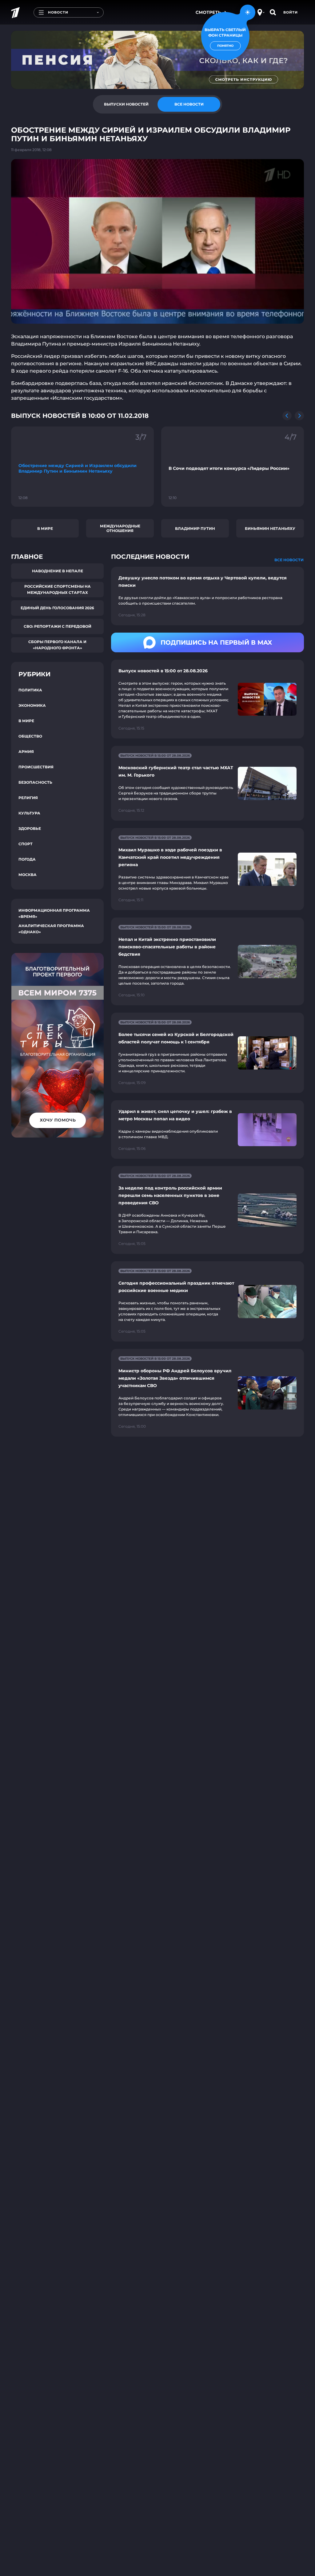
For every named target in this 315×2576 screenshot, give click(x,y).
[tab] (126, 104)
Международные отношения (120, 528)
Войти (291, 12)
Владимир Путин (195, 528)
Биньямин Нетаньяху (270, 528)
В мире (45, 528)
